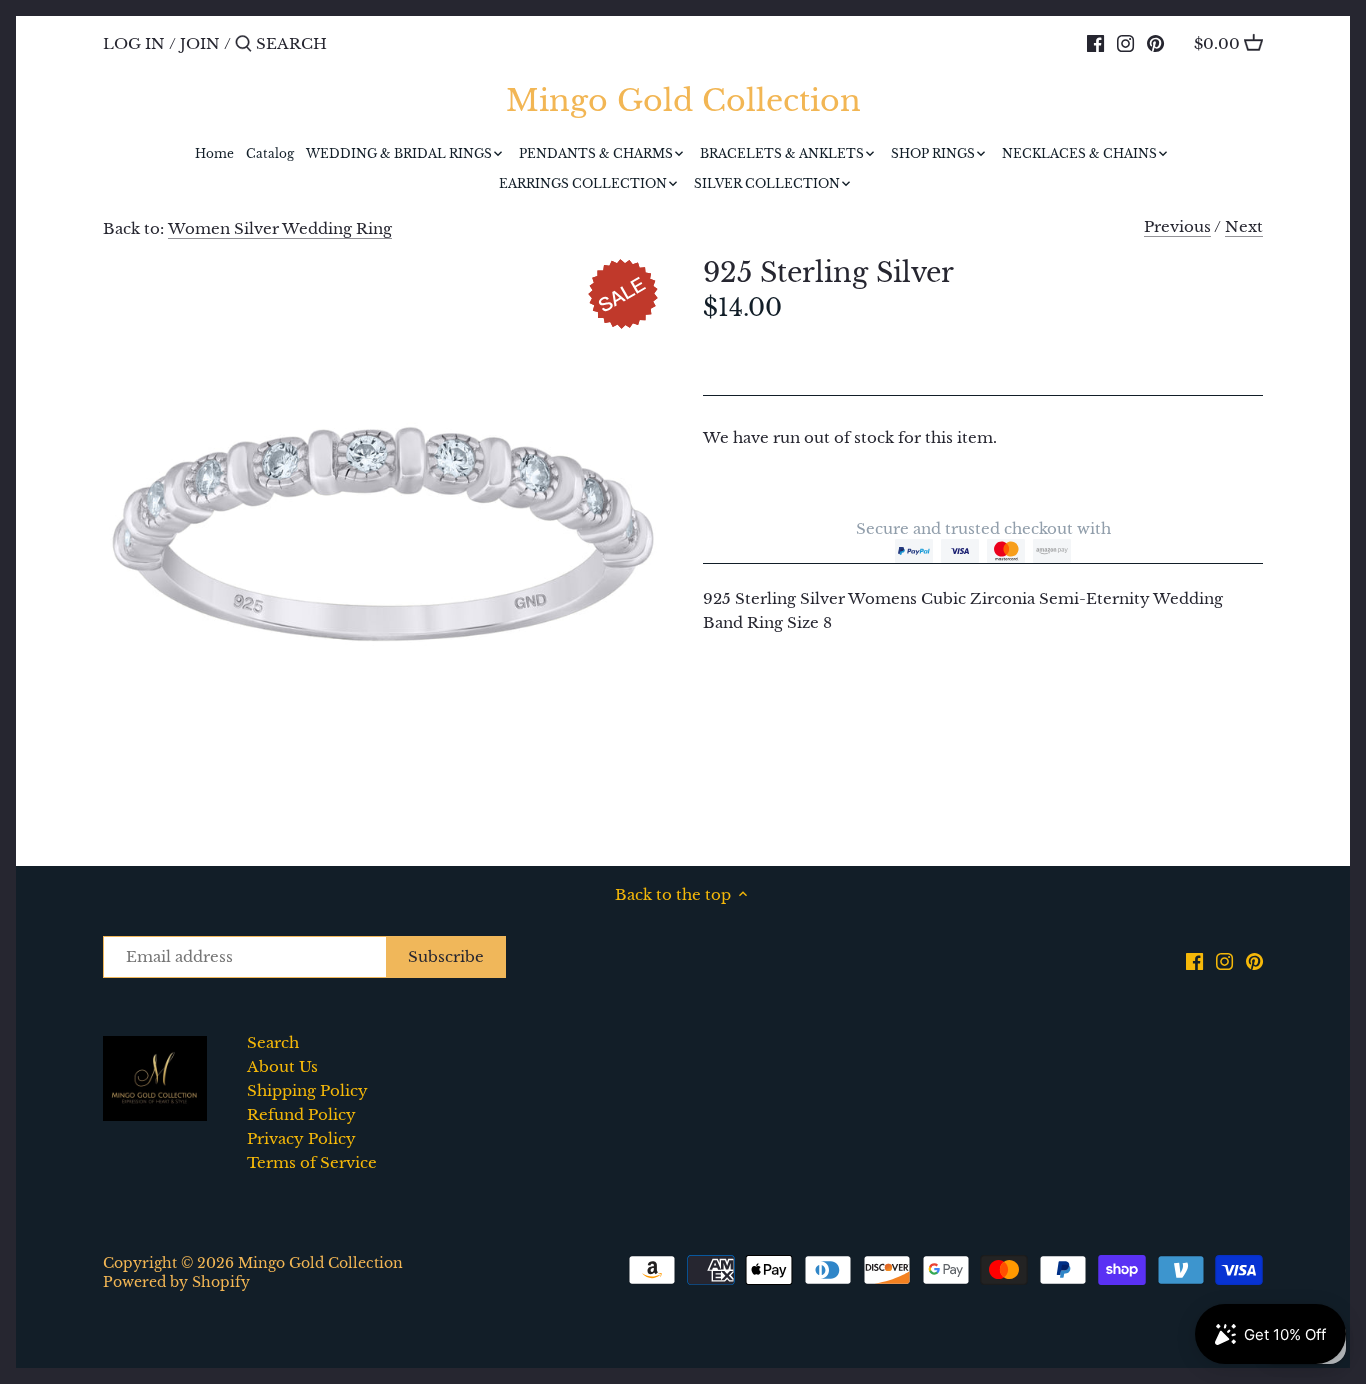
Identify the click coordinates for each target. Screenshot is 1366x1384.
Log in (134, 43)
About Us (282, 1066)
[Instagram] (1125, 43)
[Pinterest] (1155, 43)
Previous (1177, 226)
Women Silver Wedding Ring (280, 228)
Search (273, 1042)
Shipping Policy (307, 1090)
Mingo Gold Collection (683, 101)
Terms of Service (312, 1162)
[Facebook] (1095, 43)
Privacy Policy (301, 1138)
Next (1244, 226)
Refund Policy (301, 1114)
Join (200, 43)
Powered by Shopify (176, 1282)
